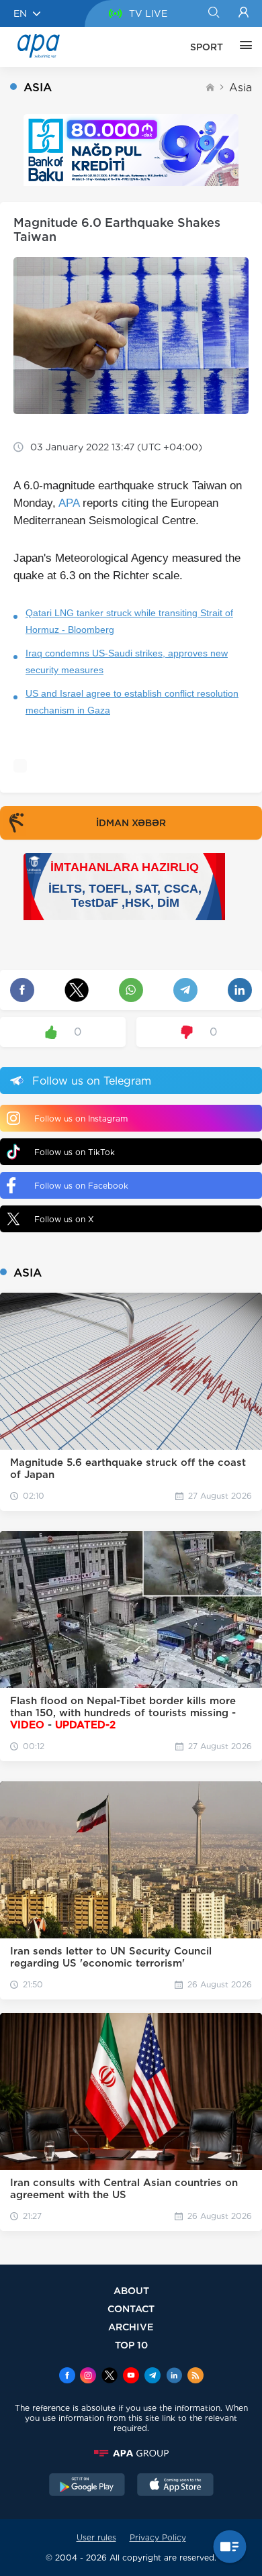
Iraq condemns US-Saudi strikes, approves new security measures (127, 661)
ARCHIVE (131, 2327)
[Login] (244, 13)
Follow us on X (64, 1219)
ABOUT (131, 2290)
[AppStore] (175, 2486)
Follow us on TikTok (75, 1152)
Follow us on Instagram (81, 1119)
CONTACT (131, 2309)
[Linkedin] (174, 2377)
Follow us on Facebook (81, 1186)
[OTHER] (243, 47)
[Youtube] (131, 2377)
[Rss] (195, 2377)
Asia (241, 88)
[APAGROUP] (131, 2453)
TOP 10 (131, 2345)
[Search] (213, 13)
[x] (110, 2377)
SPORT (207, 47)
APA (69, 503)
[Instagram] (88, 2377)
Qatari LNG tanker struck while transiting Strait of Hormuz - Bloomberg (129, 621)
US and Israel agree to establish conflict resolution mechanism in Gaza (132, 702)
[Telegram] (152, 2377)
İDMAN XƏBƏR (131, 823)
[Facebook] (67, 2377)
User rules (96, 2537)
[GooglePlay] (87, 2486)
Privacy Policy (158, 2537)
